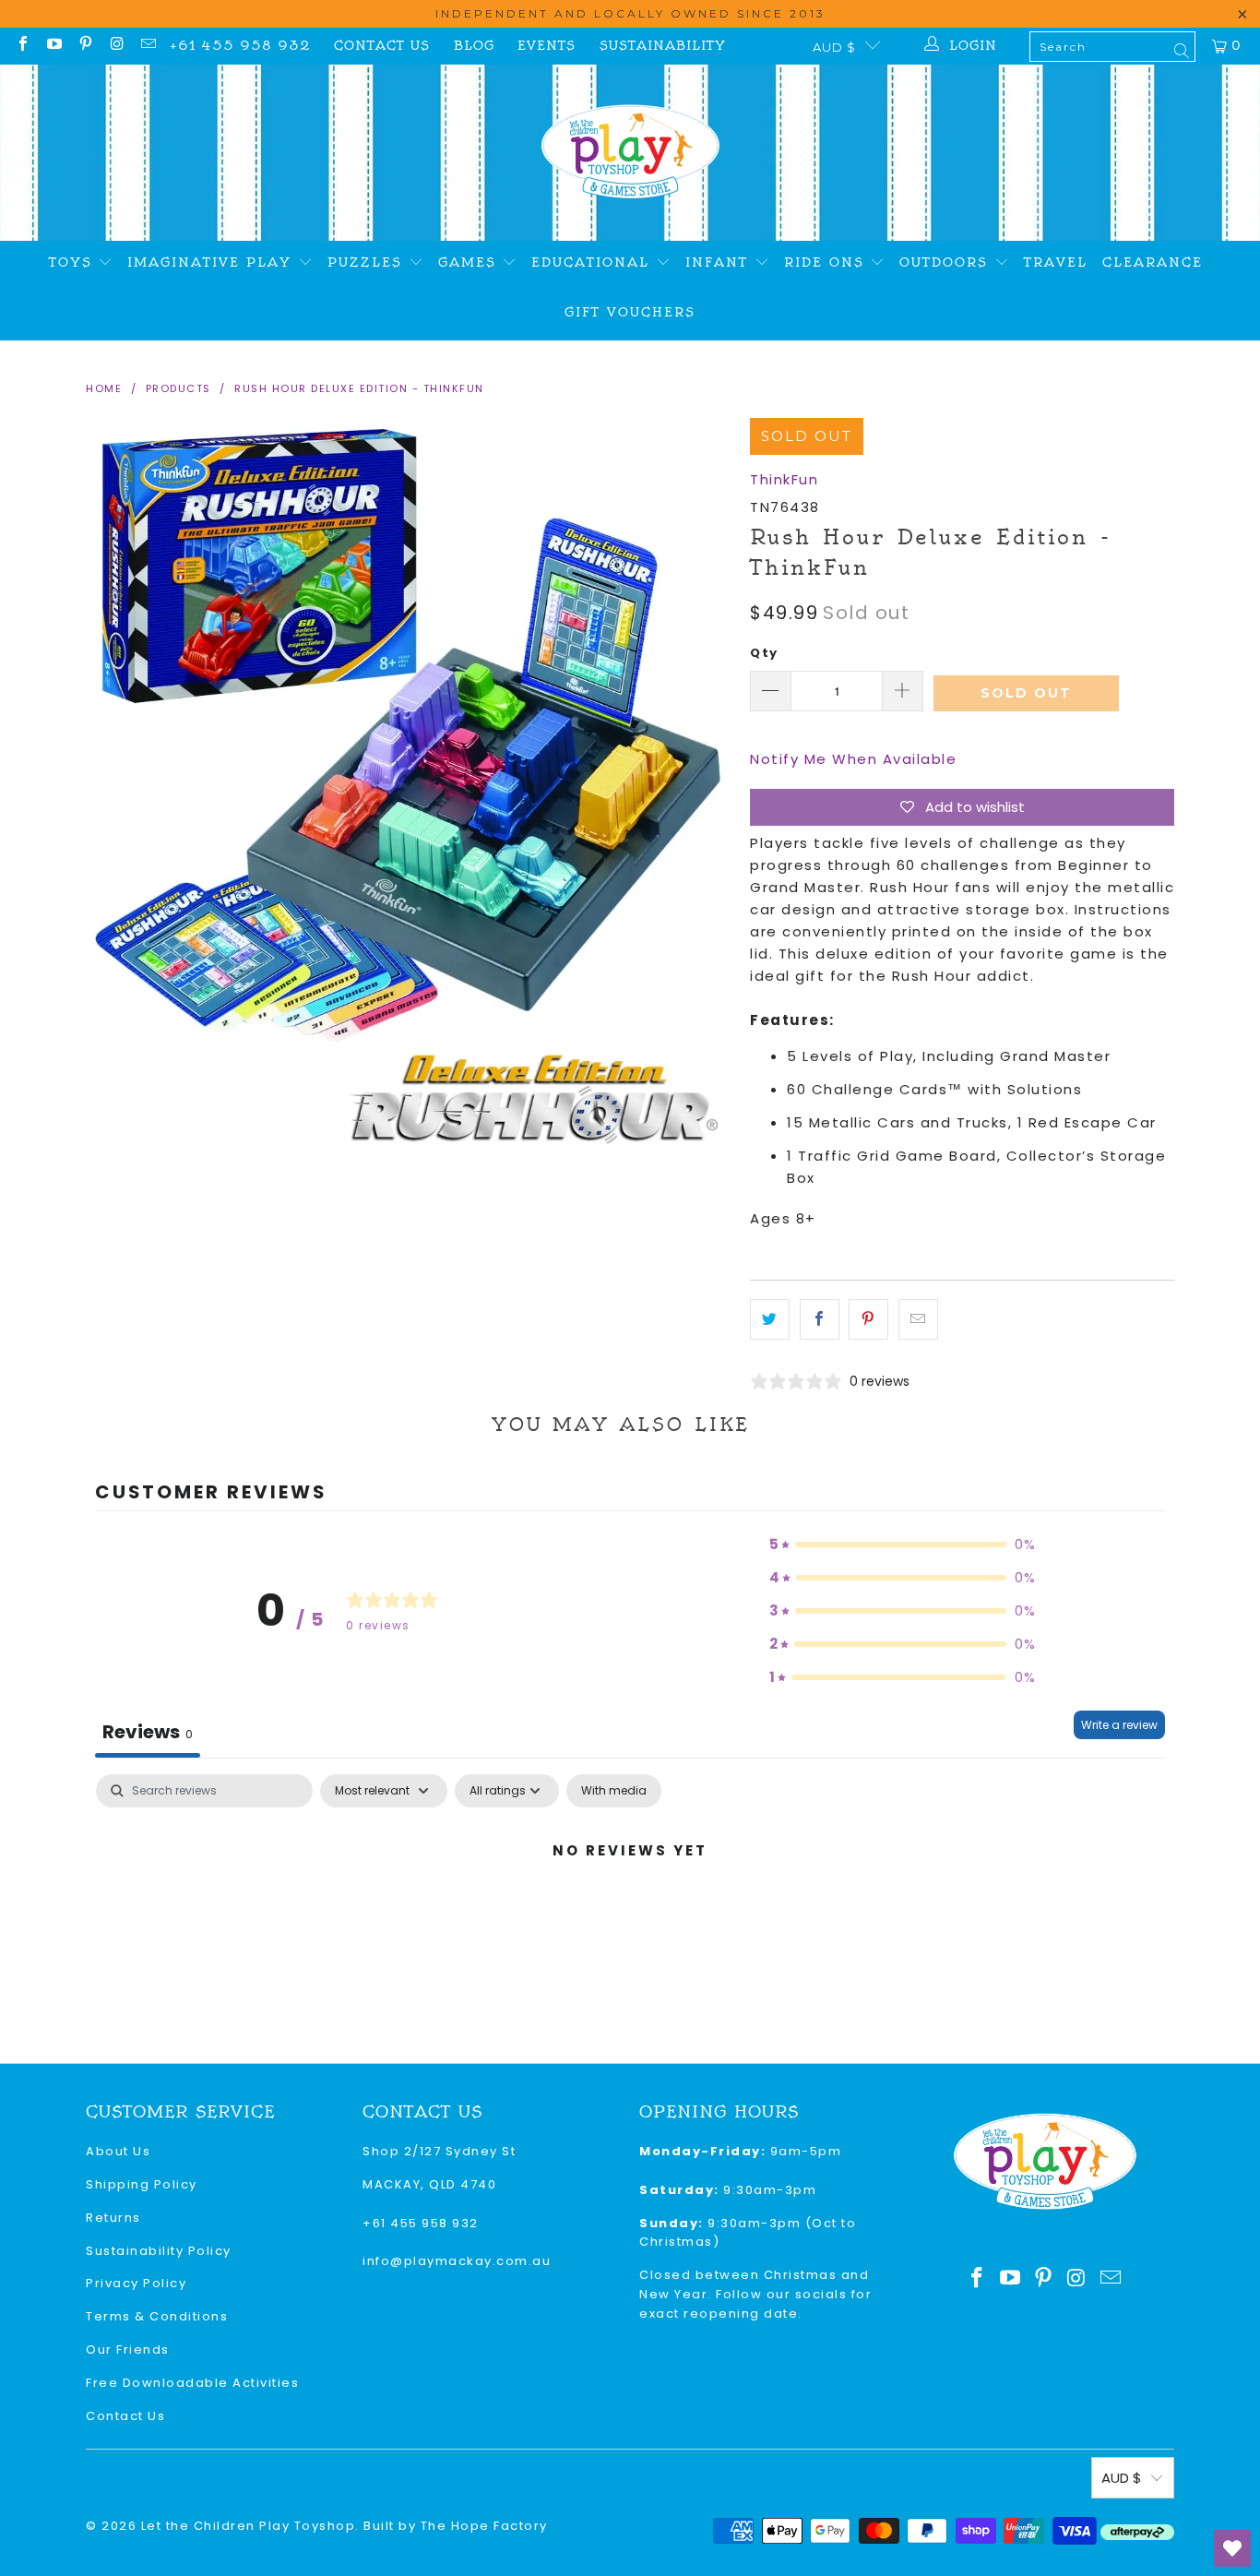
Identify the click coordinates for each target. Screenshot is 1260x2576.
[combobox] (1112, 47)
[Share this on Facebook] (820, 1319)
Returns (113, 2218)
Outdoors (947, 262)
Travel (1056, 262)
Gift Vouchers (630, 312)
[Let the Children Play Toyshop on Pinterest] (85, 46)
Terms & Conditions (157, 2316)
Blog (474, 46)
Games (470, 262)
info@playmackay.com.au (457, 2261)
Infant (720, 262)
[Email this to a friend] (918, 1319)
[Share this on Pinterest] (868, 1319)
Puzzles (368, 262)
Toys (74, 262)
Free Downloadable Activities (192, 2383)
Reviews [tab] (148, 1732)
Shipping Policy (142, 2184)
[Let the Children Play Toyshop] (630, 153)
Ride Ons (827, 262)
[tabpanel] (630, 1913)
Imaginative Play (213, 262)
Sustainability (663, 46)
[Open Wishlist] (1232, 2548)
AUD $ (834, 47)
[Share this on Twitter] (770, 1319)
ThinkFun (784, 479)
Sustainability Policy (159, 2251)
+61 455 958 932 (240, 46)
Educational (594, 262)
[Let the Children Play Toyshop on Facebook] (22, 46)
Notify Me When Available (853, 759)
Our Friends (128, 2349)
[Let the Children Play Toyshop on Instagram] (116, 46)
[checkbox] (614, 1791)
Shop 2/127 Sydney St (439, 2151)
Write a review (1119, 1725)
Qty (764, 653)
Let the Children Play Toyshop (249, 2526)
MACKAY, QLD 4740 (429, 2184)
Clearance (1153, 262)
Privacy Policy (136, 2283)
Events (547, 46)
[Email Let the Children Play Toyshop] (148, 46)
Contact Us (382, 46)
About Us (118, 2151)
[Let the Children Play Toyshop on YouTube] (53, 46)
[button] (903, 1544)
